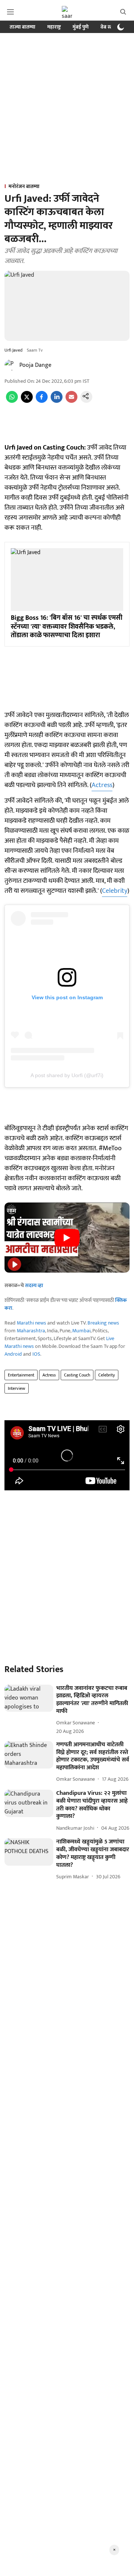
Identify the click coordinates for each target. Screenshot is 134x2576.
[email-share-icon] (71, 401)
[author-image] (10, 365)
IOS (36, 1354)
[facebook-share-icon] (42, 401)
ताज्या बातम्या (23, 27)
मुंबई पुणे (81, 27)
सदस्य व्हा (34, 1285)
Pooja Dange (35, 365)
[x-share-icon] (27, 401)
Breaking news (103, 1323)
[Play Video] (67, 1238)
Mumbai (81, 1331)
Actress (102, 785)
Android (13, 1354)
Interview (17, 1388)
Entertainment (21, 1375)
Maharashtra (31, 1331)
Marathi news (31, 1323)
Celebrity (115, 891)
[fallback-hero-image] (29, 1698)
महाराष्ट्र (54, 27)
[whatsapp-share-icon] (12, 401)
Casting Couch (77, 1375)
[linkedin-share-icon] (57, 401)
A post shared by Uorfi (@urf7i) (67, 1075)
